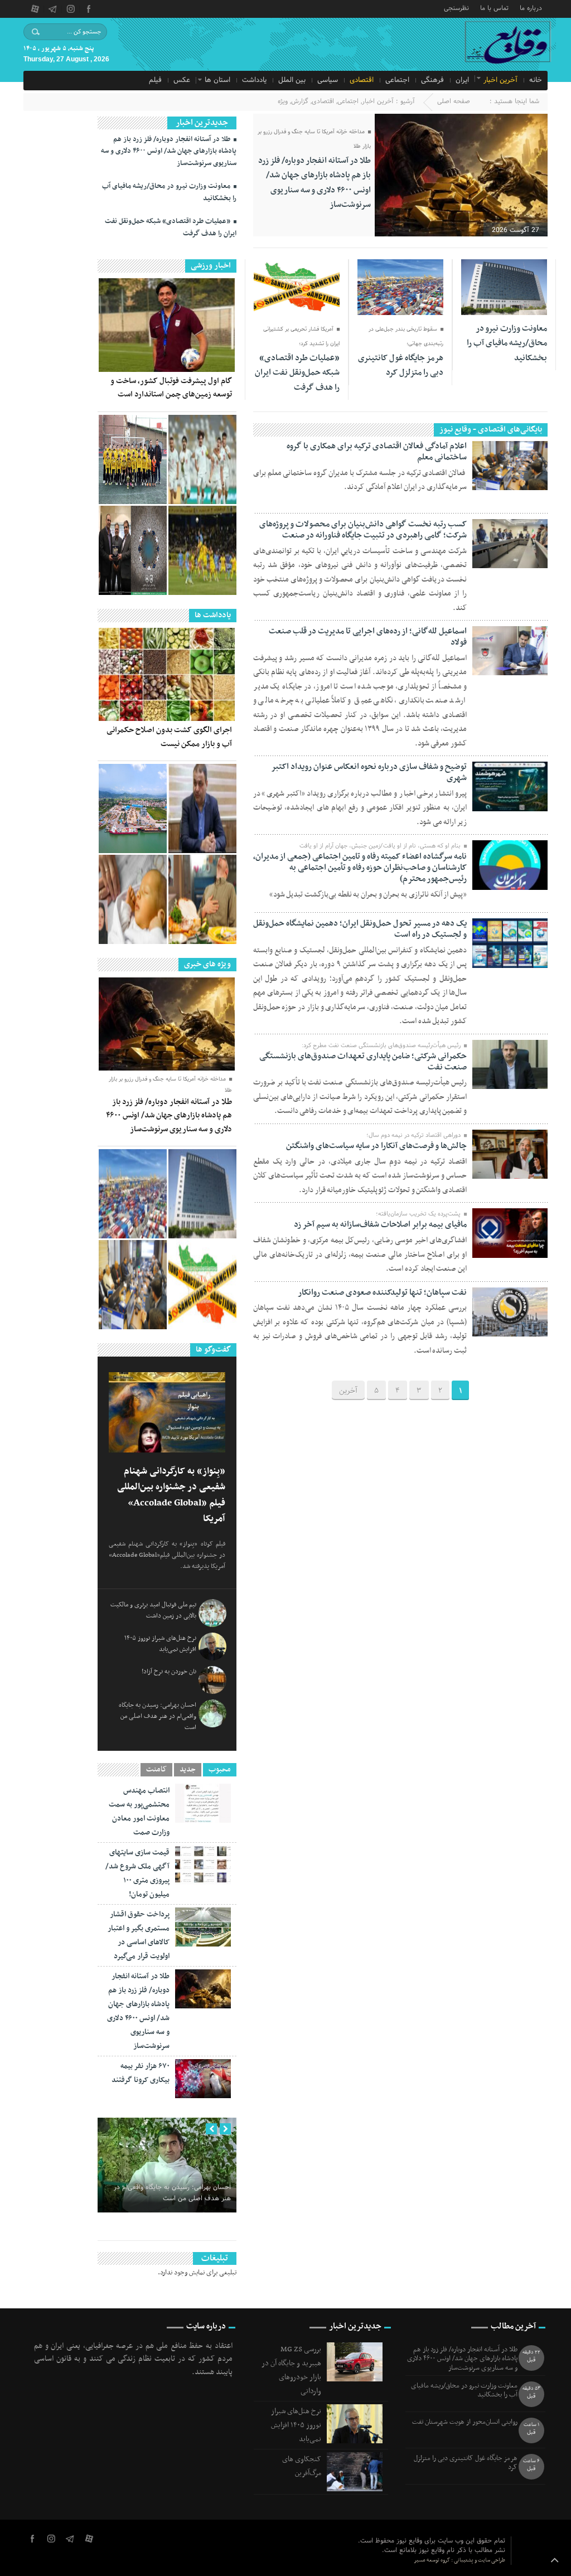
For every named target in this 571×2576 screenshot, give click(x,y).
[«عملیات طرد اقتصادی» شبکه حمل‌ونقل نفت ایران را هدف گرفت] (202, 1285)
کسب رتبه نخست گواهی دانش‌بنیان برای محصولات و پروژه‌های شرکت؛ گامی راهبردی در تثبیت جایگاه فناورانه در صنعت (363, 530)
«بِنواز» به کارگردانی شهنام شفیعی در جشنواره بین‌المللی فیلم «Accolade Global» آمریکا (171, 1495)
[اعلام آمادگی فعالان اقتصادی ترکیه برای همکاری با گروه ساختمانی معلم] (133, 1285)
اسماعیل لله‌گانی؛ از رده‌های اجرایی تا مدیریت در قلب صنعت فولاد (368, 637)
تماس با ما (494, 8)
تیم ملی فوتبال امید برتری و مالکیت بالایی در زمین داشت (153, 1610)
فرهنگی (432, 80)
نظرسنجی (456, 8)
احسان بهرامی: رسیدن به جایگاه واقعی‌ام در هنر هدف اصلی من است (158, 1716)
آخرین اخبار (500, 80)
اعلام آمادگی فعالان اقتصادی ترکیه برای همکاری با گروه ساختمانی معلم (377, 452)
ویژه (283, 101)
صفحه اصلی (454, 101)
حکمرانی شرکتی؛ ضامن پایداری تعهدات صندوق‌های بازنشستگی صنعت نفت (363, 1062)
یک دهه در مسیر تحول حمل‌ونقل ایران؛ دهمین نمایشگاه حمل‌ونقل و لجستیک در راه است (360, 929)
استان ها (217, 80)
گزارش (300, 101)
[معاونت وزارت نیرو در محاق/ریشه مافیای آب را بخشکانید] (202, 1194)
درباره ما (531, 8)
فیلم (155, 80)
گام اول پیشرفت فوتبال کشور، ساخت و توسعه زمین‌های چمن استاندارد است (171, 388)
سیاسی (328, 80)
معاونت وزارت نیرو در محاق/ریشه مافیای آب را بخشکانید (507, 343)
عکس (182, 80)
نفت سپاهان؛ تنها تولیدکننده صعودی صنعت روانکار (382, 1292)
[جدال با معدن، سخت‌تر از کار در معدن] (202, 550)
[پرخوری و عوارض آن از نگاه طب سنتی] (202, 899)
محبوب (220, 1770)
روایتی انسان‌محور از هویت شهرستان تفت (465, 2422)
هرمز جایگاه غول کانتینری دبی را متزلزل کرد (401, 365)
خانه (536, 80)
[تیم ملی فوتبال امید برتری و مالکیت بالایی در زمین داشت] (202, 459)
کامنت (156, 1770)
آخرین (348, 1391)
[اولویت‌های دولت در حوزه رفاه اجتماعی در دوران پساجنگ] (202, 808)
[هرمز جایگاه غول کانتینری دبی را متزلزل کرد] (133, 1194)
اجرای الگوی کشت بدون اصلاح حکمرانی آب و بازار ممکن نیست (169, 737)
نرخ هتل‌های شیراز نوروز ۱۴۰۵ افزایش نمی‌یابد (160, 1644)
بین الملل (292, 80)
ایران (462, 80)
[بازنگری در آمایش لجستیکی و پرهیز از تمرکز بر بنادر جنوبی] (133, 808)
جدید (188, 1770)
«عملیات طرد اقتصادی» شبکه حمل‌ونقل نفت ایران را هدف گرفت (297, 373)
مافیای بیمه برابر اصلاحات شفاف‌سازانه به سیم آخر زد (380, 1224)
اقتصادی (362, 80)
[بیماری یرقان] (133, 899)
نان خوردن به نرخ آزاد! (169, 1672)
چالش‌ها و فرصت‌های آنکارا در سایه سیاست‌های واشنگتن (376, 1146)
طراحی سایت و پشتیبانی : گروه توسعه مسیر (459, 2560)
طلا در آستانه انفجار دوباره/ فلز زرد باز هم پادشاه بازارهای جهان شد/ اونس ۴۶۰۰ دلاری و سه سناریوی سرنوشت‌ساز (314, 183)
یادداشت (254, 80)
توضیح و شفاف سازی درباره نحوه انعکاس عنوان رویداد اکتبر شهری (369, 772)
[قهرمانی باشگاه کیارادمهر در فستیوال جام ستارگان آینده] (133, 459)
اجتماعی (397, 80)
